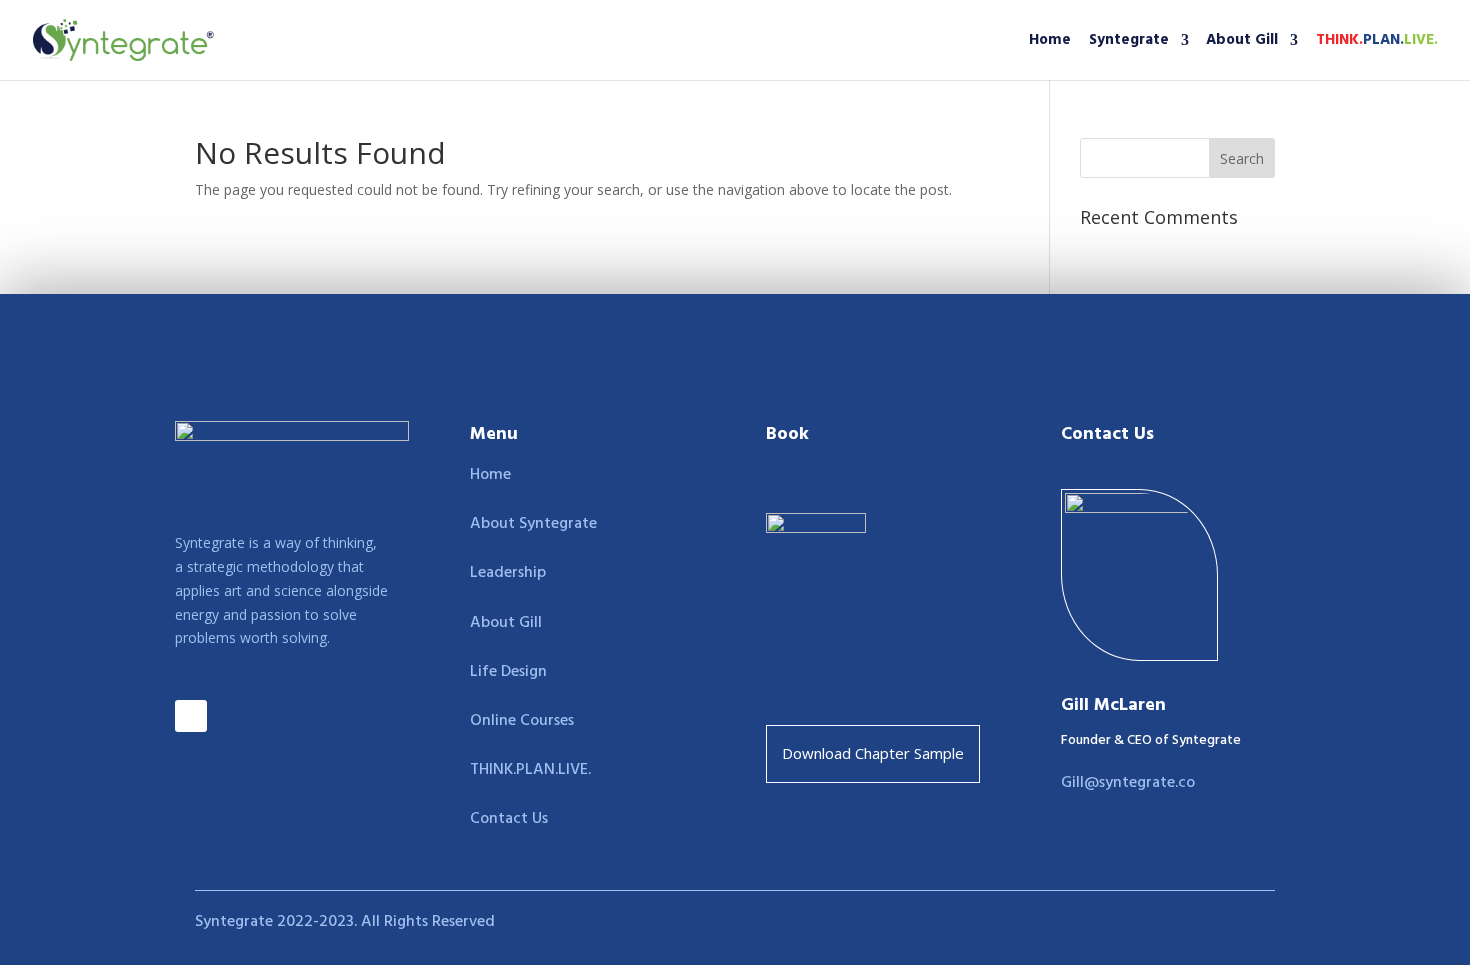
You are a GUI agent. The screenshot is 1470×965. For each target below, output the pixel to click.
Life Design (508, 672)
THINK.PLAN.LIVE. (530, 770)
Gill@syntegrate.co (1128, 783)
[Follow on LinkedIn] (191, 716)
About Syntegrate (533, 524)
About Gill (1242, 42)
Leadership (508, 573)
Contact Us (509, 819)
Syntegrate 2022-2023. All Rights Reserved (345, 922)
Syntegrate (1129, 42)
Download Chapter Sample (873, 753)
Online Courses (522, 721)
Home (1050, 42)
